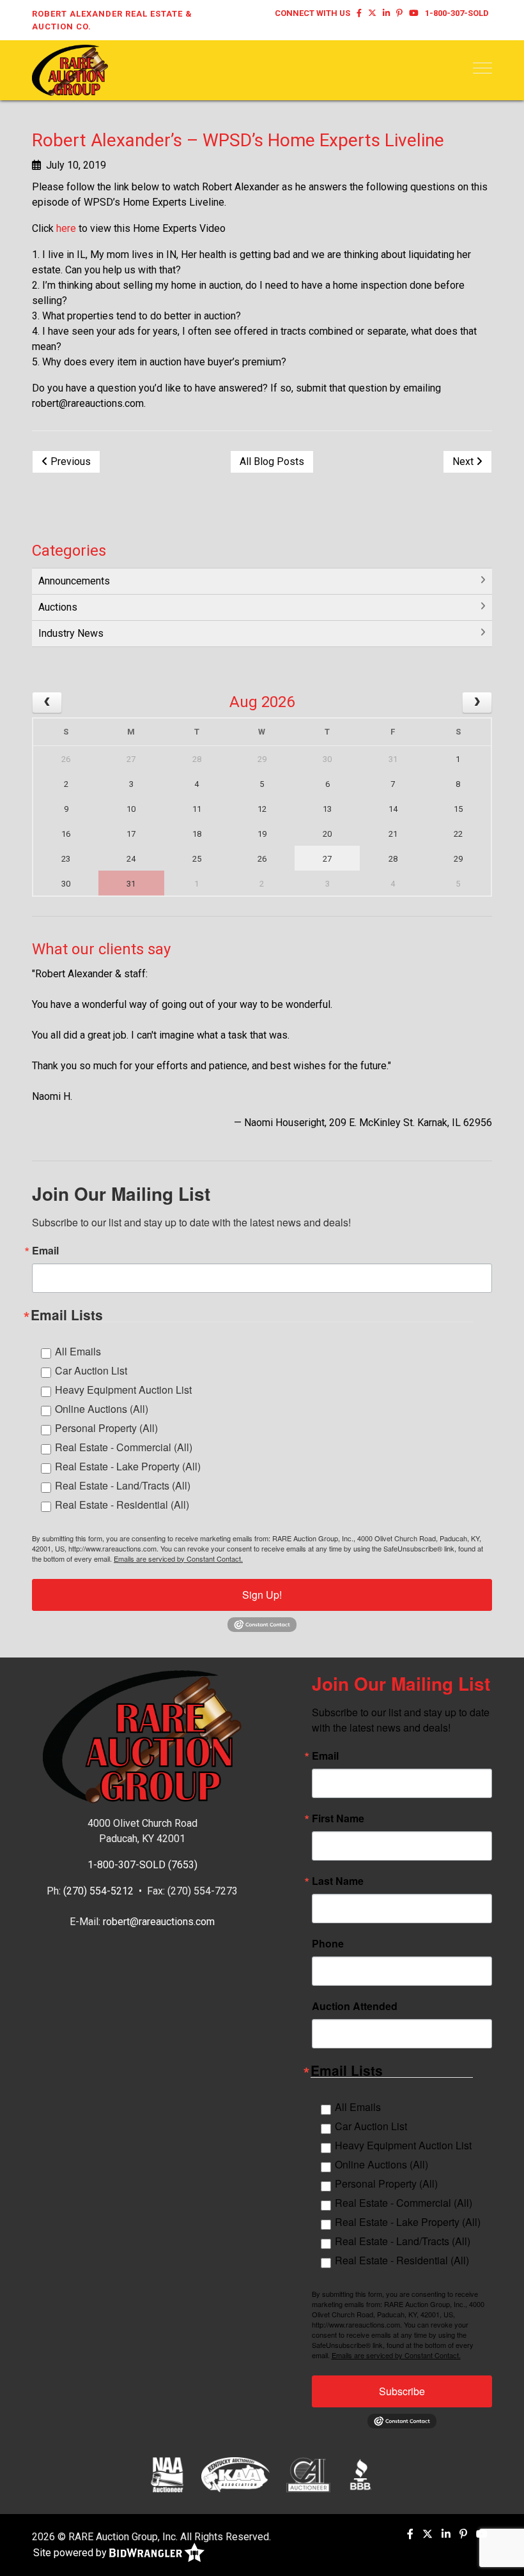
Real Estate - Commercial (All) (124, 1447)
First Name (338, 1818)
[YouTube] (414, 13)
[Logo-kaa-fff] (235, 2474)
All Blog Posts (272, 461)
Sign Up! (262, 1595)
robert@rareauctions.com (159, 1922)
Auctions (58, 607)
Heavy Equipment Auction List (123, 1390)
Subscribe (402, 2391)
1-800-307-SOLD (457, 13)
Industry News (71, 633)
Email (45, 1251)
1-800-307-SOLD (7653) (143, 1865)
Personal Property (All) (106, 1428)
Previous (69, 461)
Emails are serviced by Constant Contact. (178, 1559)
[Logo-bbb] (361, 2474)
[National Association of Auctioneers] (167, 2474)
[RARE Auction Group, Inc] (70, 69)
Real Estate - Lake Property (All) (128, 1466)
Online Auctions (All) (102, 1409)
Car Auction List (91, 1370)
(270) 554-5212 (98, 1891)
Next (464, 461)
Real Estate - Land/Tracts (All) (123, 1485)
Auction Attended (355, 2006)
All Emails (78, 1351)
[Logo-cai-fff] (308, 2474)
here (66, 228)
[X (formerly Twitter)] (372, 13)
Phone (328, 1944)
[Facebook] (359, 13)
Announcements (74, 581)
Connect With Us (312, 13)
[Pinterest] (399, 13)
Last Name (338, 1881)
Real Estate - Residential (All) (122, 1505)
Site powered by (71, 2553)
